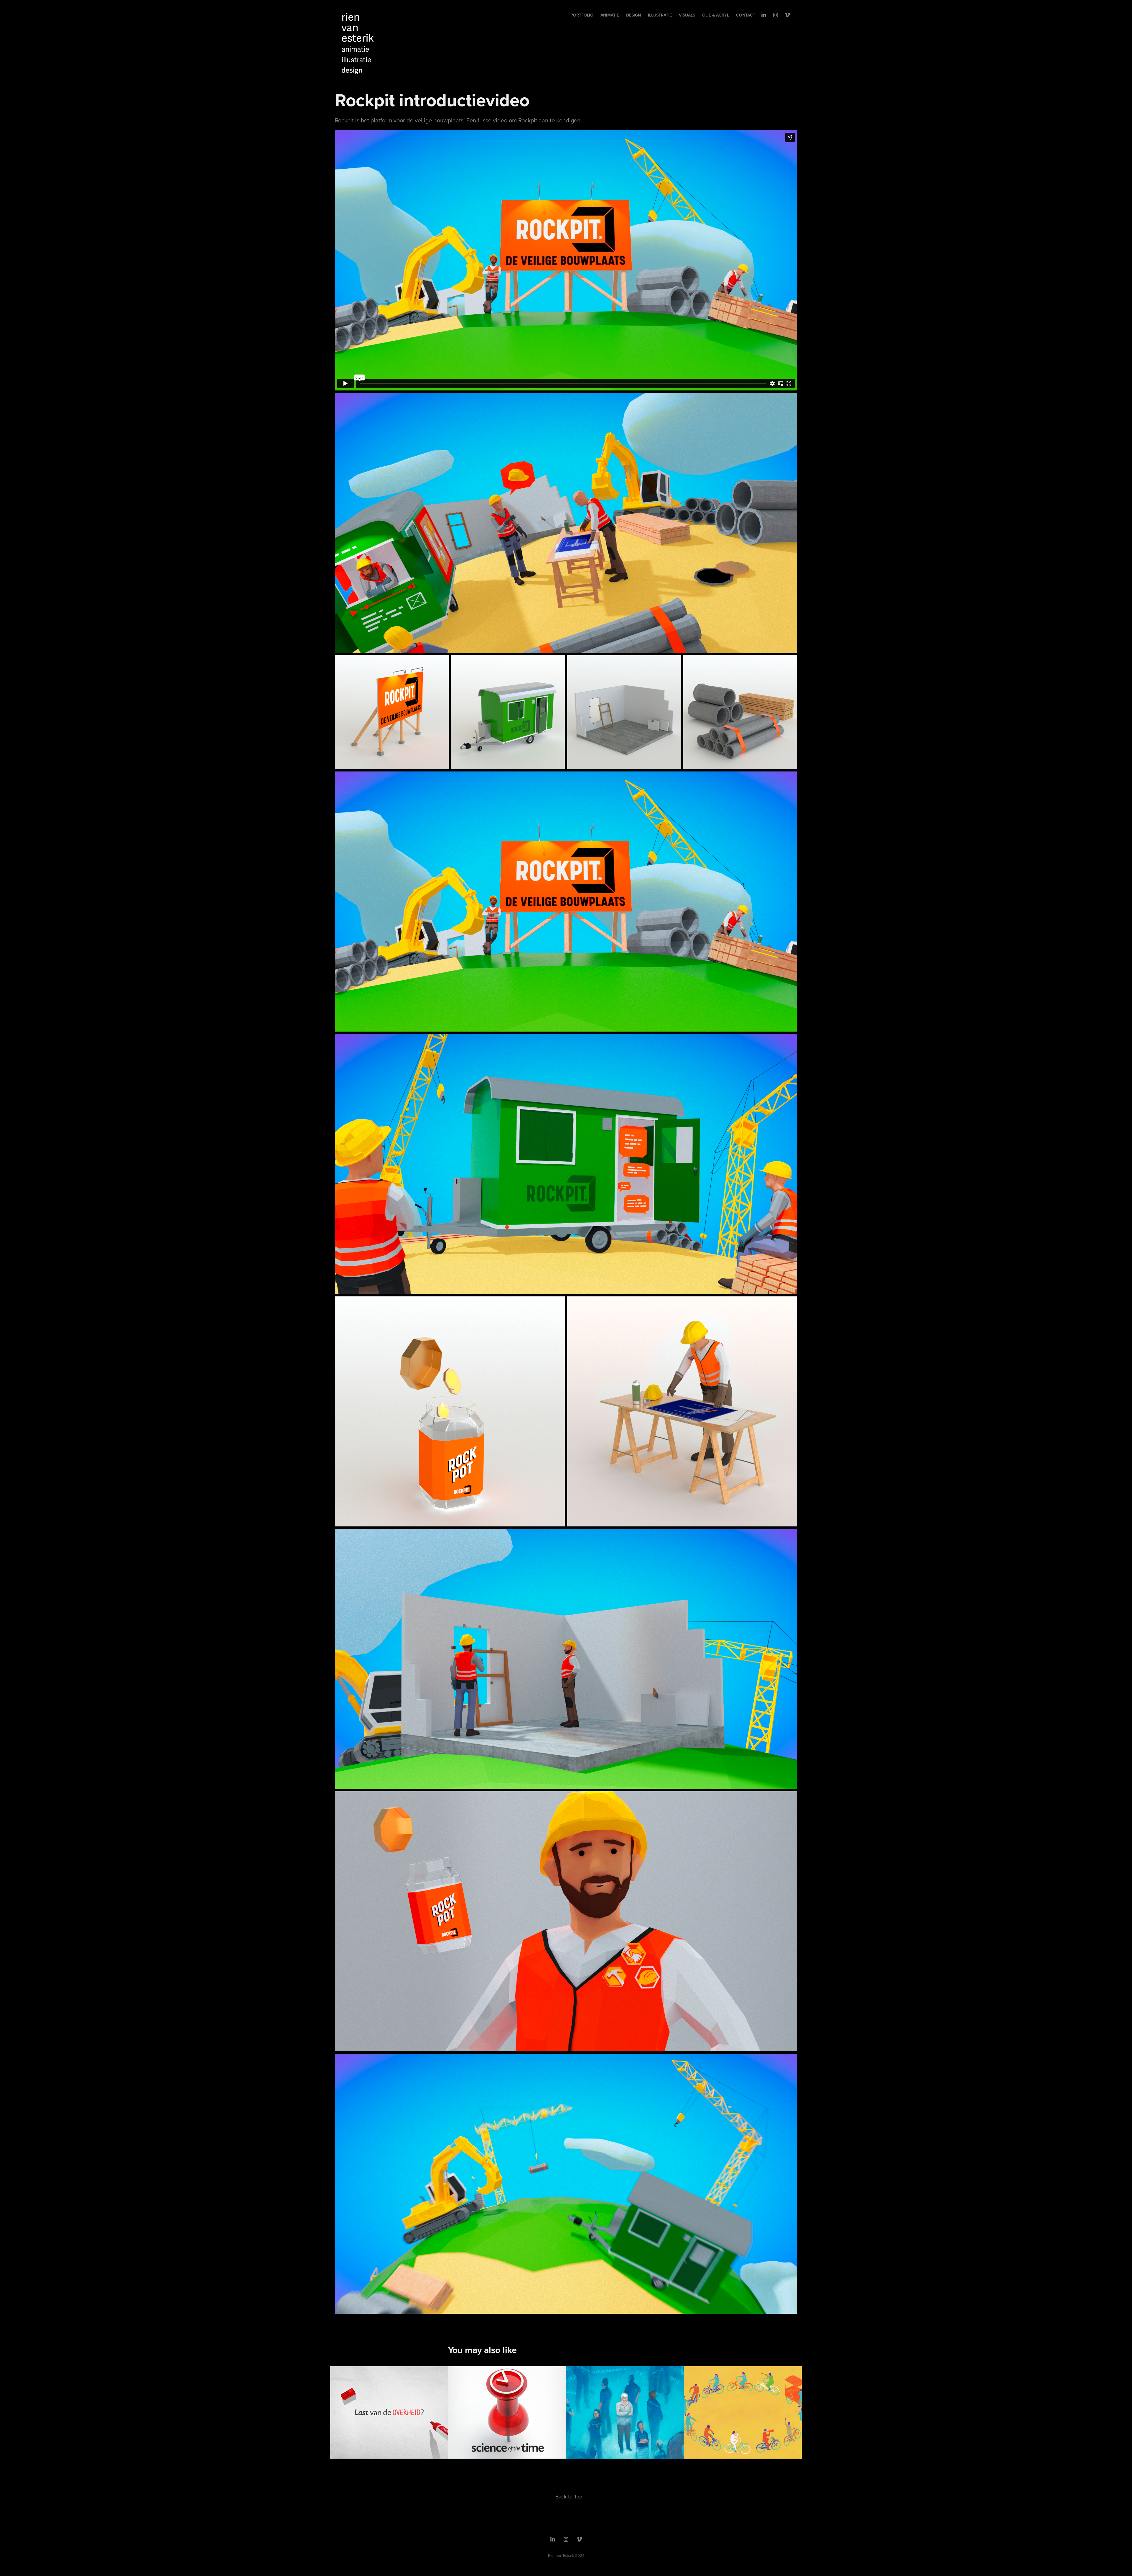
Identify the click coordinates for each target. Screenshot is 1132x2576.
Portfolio (582, 15)
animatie (610, 15)
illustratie (660, 15)
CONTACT (746, 15)
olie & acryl (716, 15)
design (634, 15)
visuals (687, 15)
